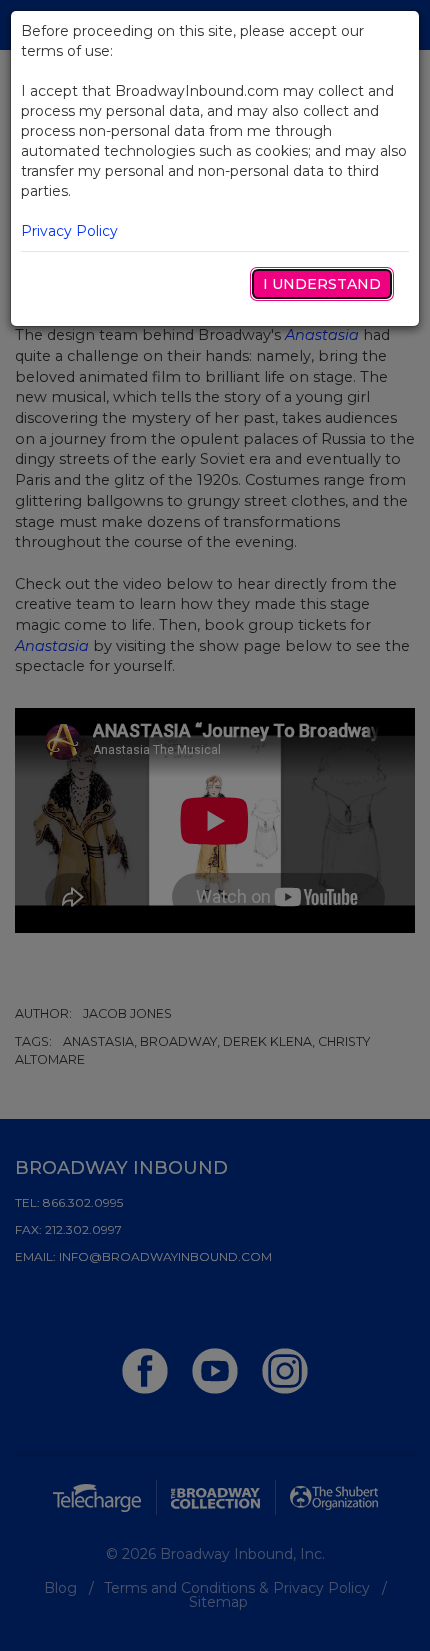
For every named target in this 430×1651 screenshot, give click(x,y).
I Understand (322, 284)
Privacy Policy (69, 231)
